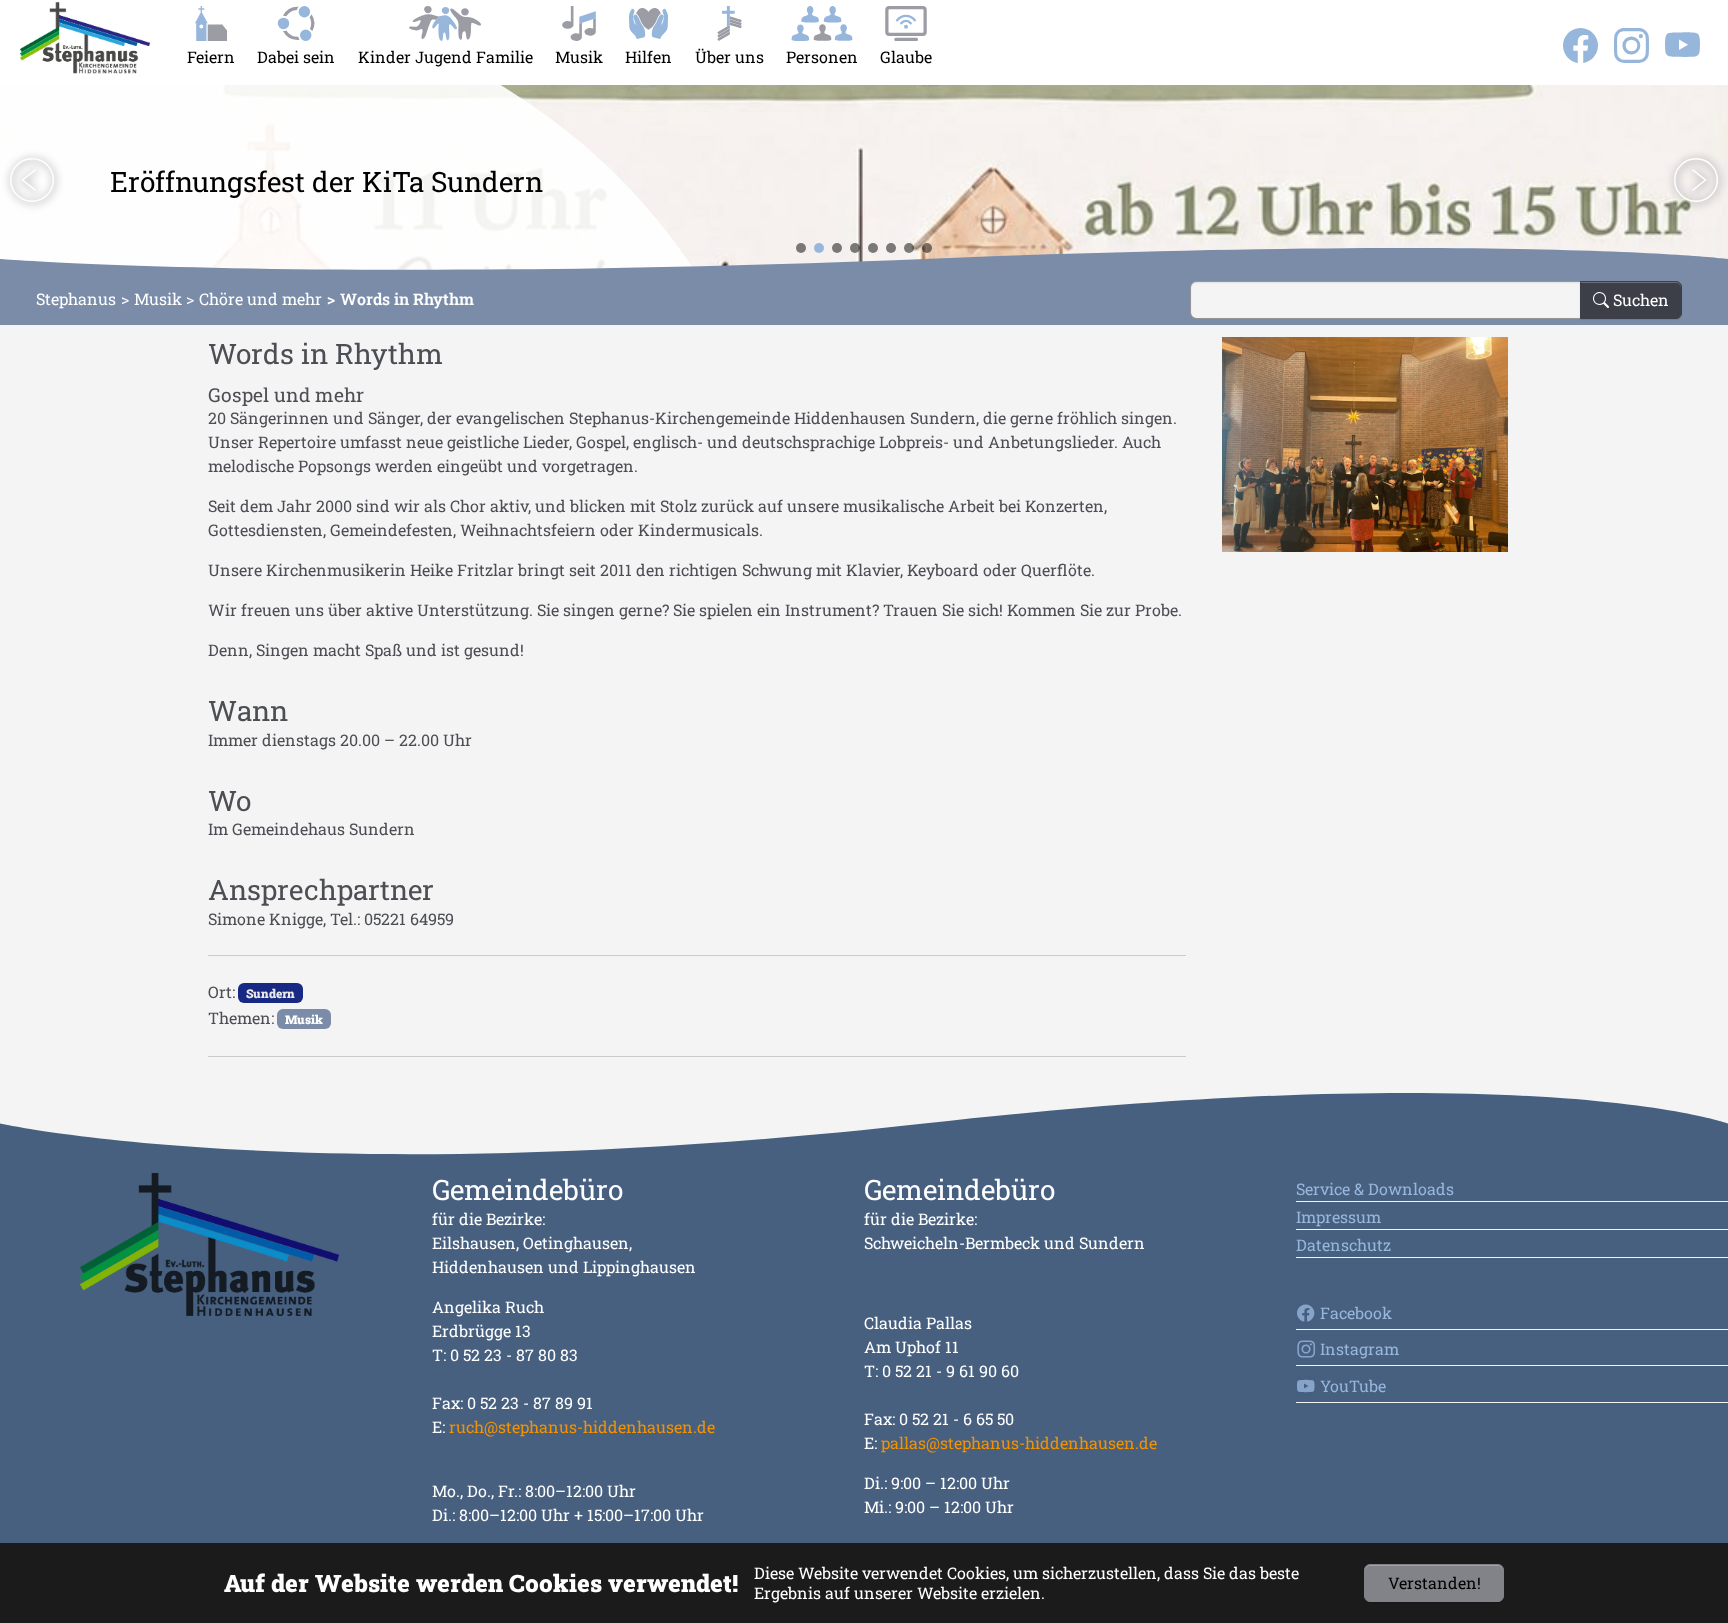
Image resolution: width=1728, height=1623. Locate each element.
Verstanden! (1434, 1582)
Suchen (1639, 299)
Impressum (1338, 1216)
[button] (32, 180)
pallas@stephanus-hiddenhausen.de (1019, 1442)
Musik (158, 298)
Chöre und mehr (260, 298)
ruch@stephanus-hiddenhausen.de (582, 1426)
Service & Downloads (1375, 1188)
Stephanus (76, 298)
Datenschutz (1343, 1244)
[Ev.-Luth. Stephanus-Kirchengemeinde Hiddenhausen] (85, 37)
